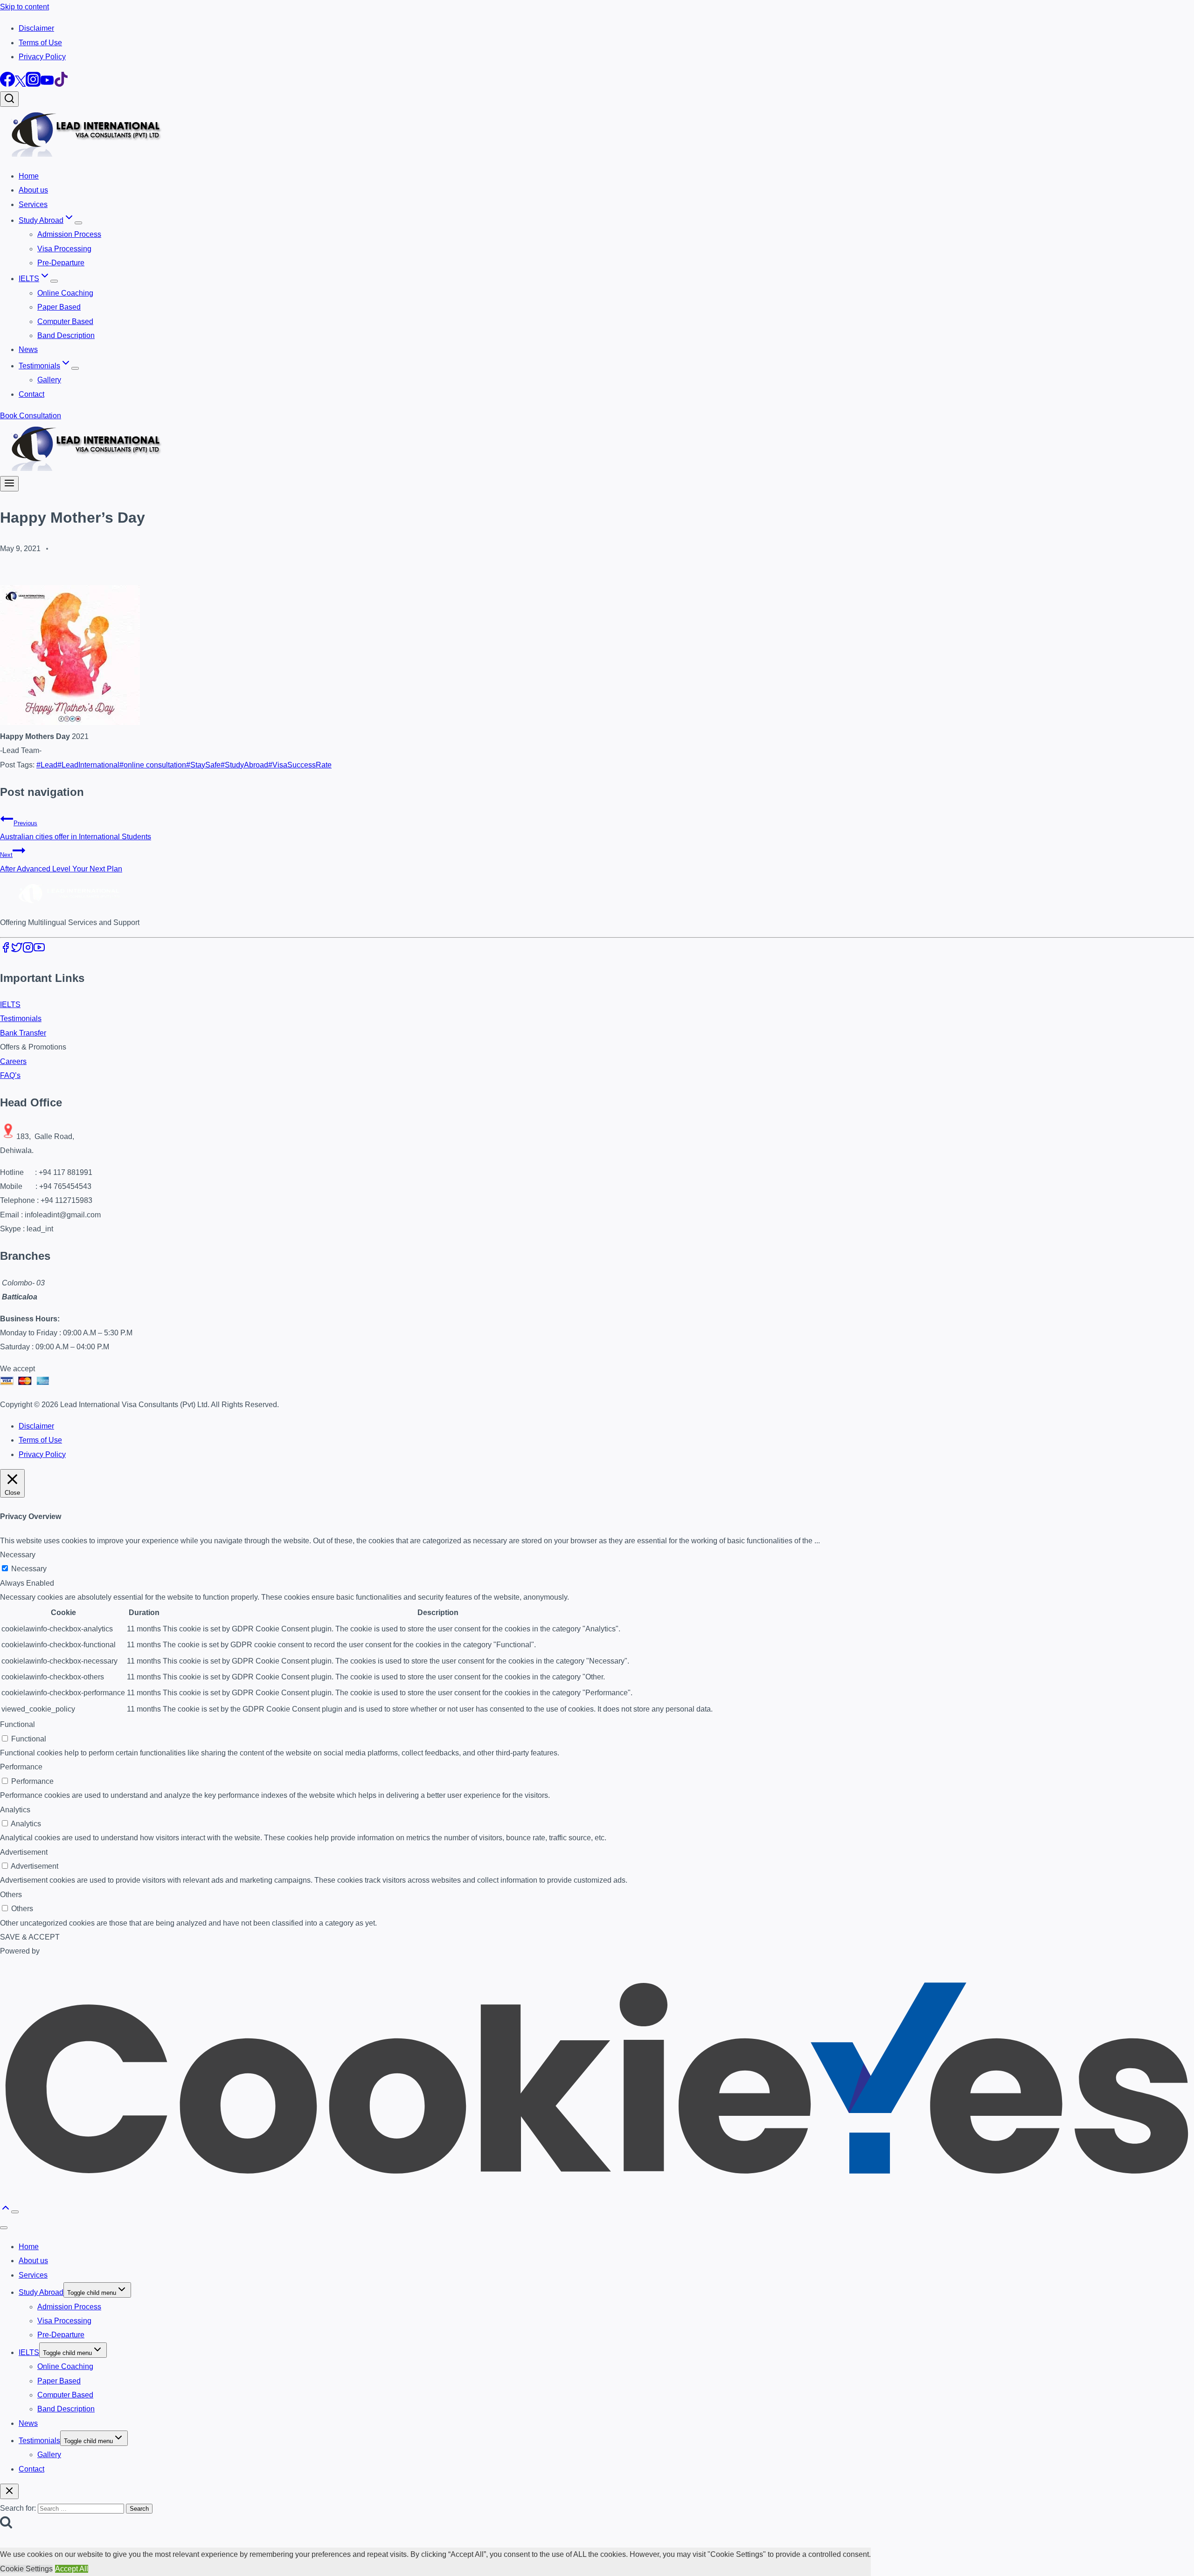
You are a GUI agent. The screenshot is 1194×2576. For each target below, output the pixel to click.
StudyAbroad (244, 765)
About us (33, 190)
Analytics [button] (15, 1810)
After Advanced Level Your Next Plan (61, 862)
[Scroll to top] (6, 2211)
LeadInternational (88, 765)
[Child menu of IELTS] (54, 281)
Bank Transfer (23, 1033)
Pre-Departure (61, 263)
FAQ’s (10, 1075)
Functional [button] (17, 1724)
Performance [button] (21, 1767)
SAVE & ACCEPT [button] (30, 1937)
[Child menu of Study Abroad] (78, 223)
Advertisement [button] (24, 1852)
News (28, 349)
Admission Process (69, 234)
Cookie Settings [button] (26, 2569)
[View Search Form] (9, 99)
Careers (13, 1061)
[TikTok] (61, 84)
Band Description (66, 335)
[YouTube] (47, 84)
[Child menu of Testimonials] (75, 368)
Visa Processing (64, 249)
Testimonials (21, 1019)
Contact (31, 394)
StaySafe (203, 765)
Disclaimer (36, 28)
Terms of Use (40, 43)
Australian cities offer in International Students (76, 830)
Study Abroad (41, 2292)
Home (29, 176)
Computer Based (65, 321)
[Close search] (9, 2491)
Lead (47, 765)
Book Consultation (31, 416)
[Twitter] (20, 84)
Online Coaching (65, 293)
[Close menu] (4, 2228)
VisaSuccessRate (300, 765)
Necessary (29, 1569)
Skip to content (24, 7)
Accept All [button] (72, 2569)
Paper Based (59, 307)
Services (33, 204)
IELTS (10, 1005)
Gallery (49, 380)
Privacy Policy (42, 57)
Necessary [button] (18, 1555)
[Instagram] (33, 84)
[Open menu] (9, 484)
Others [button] (11, 1895)
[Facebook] (7, 84)
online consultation (153, 765)
